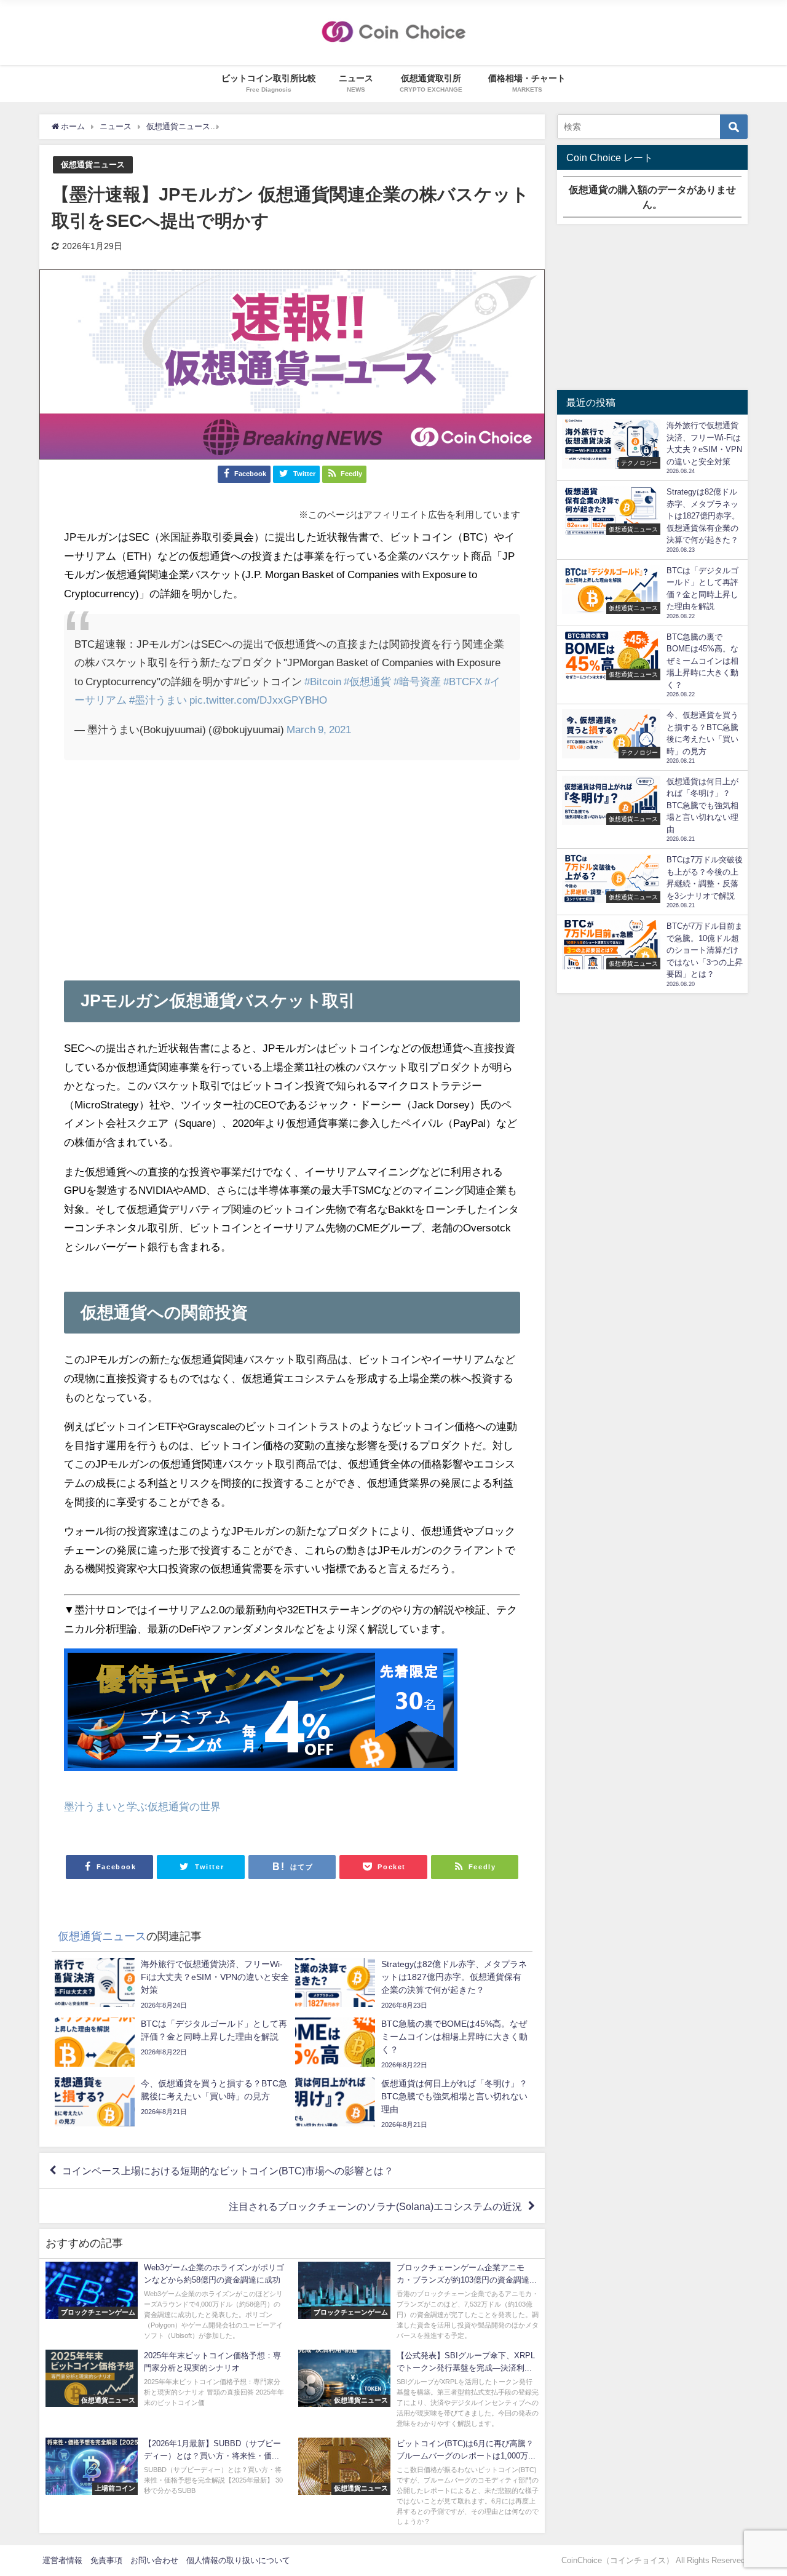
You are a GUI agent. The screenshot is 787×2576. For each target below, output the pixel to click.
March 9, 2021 (319, 729)
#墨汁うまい (158, 700)
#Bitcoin (323, 681)
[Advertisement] (292, 869)
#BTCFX (463, 681)
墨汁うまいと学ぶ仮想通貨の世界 (142, 1806)
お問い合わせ (154, 2560)
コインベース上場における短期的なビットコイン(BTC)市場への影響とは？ (228, 2171)
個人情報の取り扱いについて (238, 2560)
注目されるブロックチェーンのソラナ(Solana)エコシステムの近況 (375, 2206)
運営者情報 (62, 2560)
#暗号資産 (417, 681)
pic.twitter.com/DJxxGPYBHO (258, 700)
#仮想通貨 (367, 681)
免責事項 (106, 2560)
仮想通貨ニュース (93, 165)
